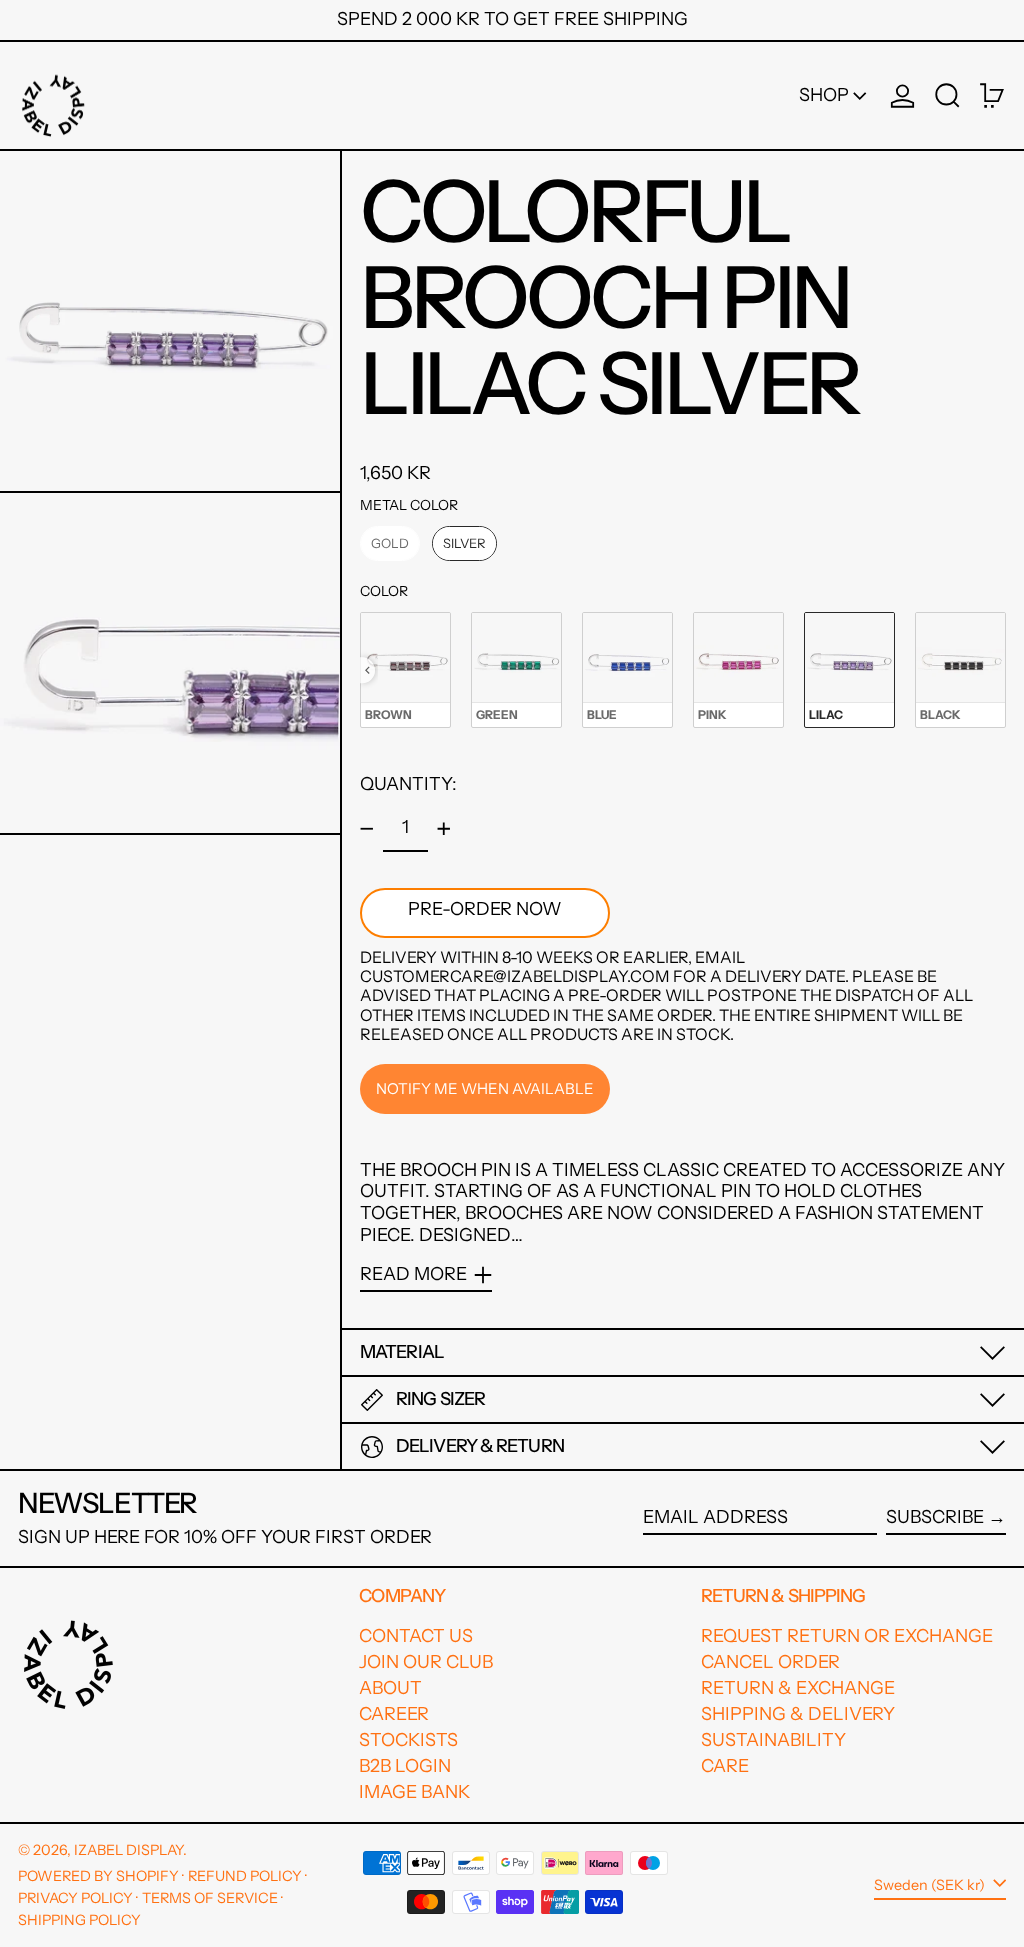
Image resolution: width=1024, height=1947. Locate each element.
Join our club (426, 1662)
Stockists (408, 1740)
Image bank (414, 1792)
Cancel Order (770, 1662)
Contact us (416, 1636)
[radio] (390, 544)
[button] (947, 96)
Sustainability (773, 1740)
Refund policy (245, 1876)
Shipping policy (79, 1920)
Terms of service (210, 1898)
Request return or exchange (847, 1636)
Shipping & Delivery (798, 1714)
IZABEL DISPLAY (128, 1850)
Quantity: (408, 784)
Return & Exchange (798, 1688)
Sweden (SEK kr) (931, 1884)
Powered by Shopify (98, 1876)
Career (394, 1714)
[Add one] (444, 829)
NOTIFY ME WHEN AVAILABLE (485, 1088)
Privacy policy (75, 1898)
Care (725, 1766)
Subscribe (935, 1517)
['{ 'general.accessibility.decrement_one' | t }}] (367, 829)
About (390, 1688)
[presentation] (367, 670)
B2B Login (405, 1766)
